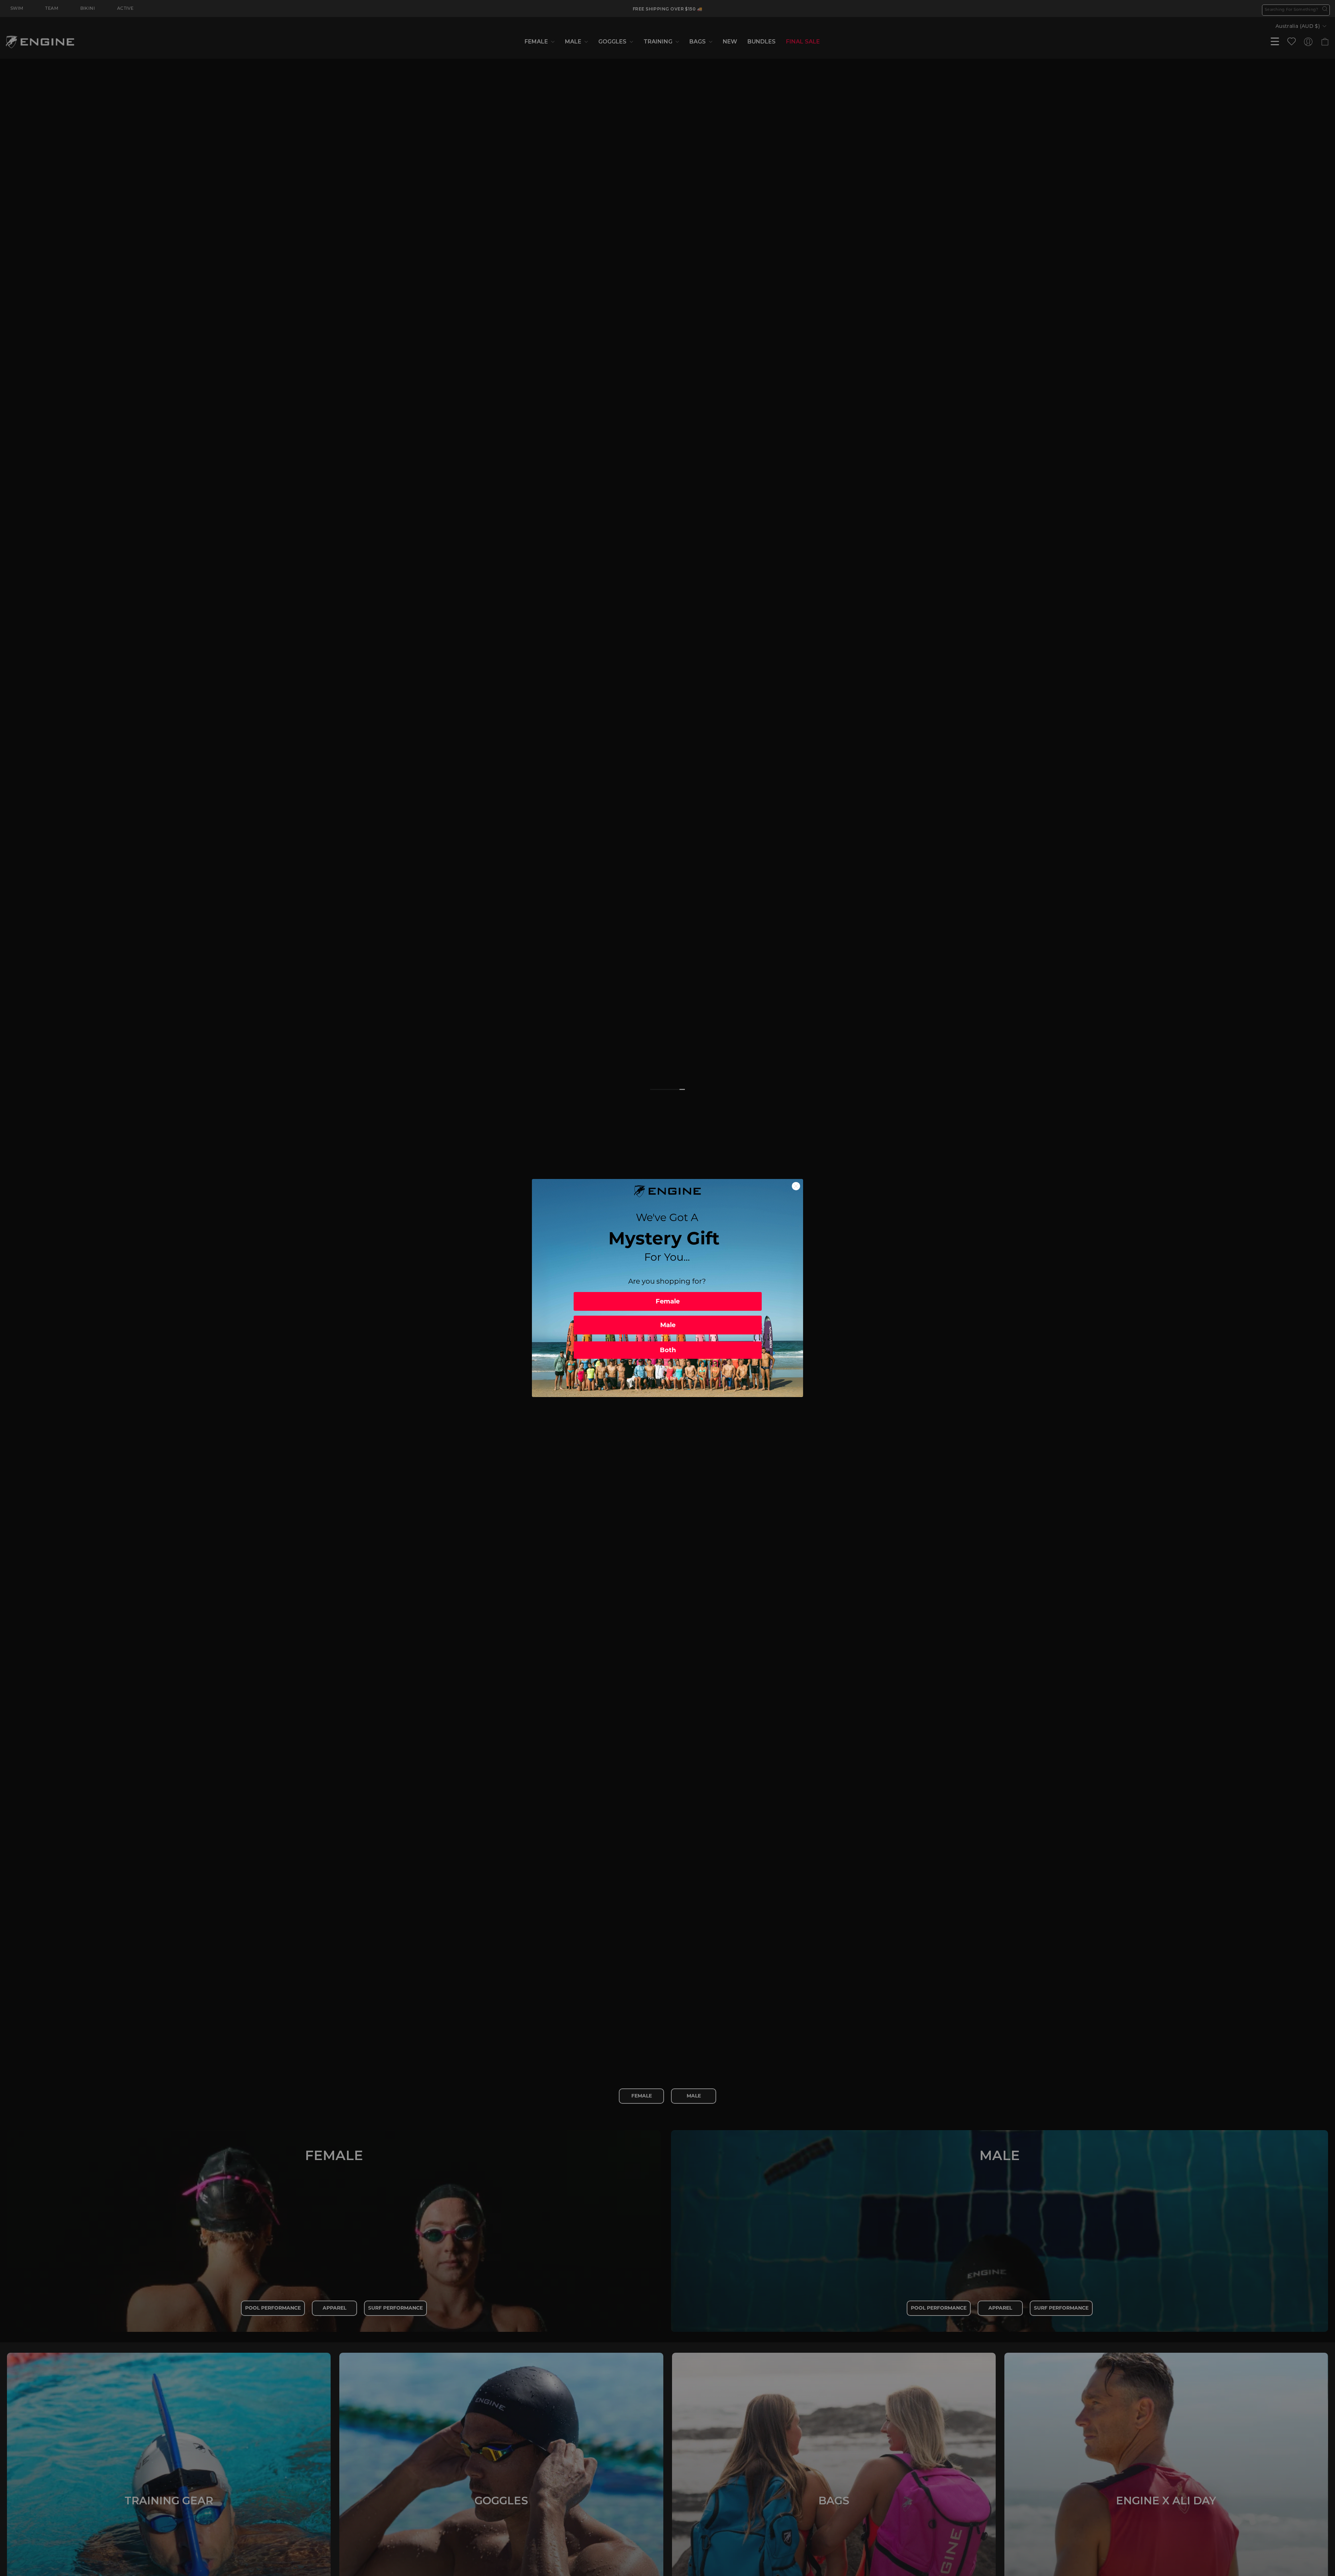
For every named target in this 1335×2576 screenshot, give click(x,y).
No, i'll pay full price (668, 1378)
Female (668, 1301)
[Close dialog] (796, 1186)
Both (668, 1350)
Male (668, 1325)
